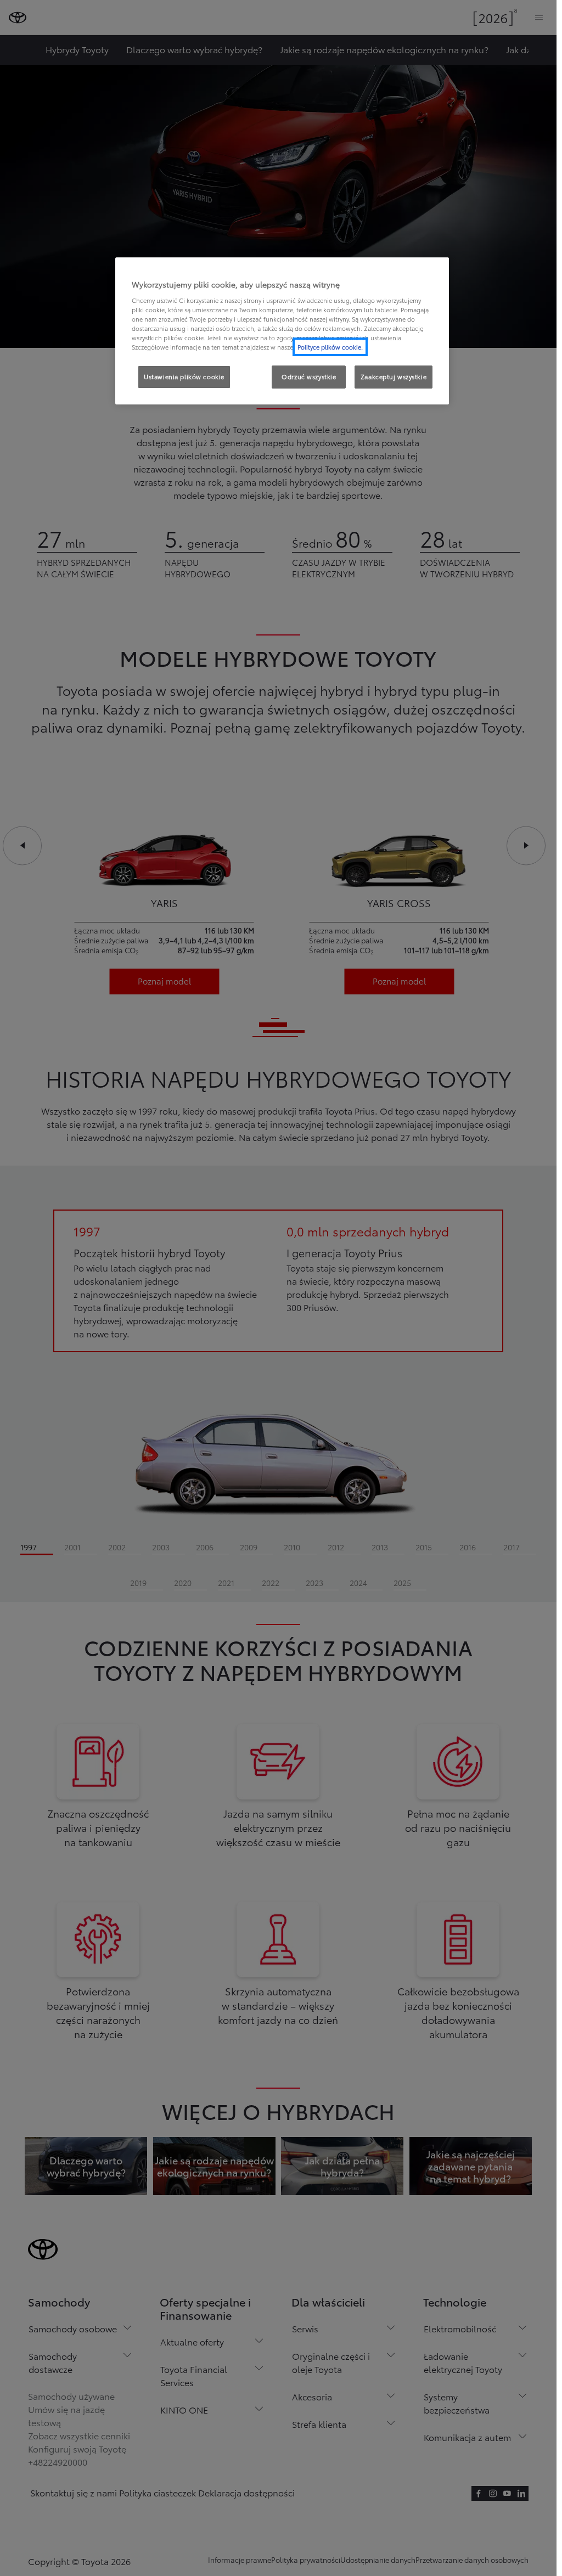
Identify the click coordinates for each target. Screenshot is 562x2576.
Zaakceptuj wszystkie (394, 376)
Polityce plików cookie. (330, 347)
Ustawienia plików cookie (184, 376)
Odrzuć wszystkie (309, 376)
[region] (282, 331)
